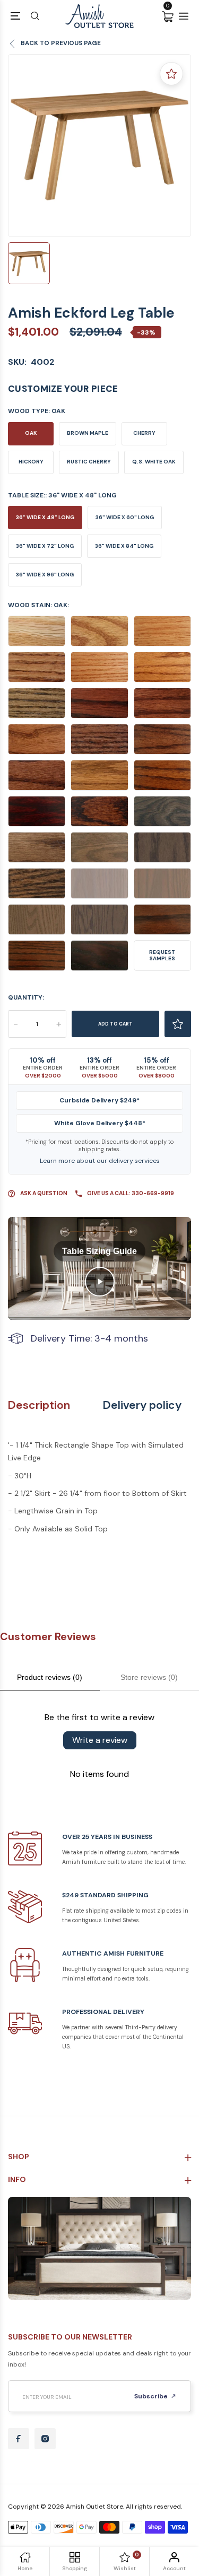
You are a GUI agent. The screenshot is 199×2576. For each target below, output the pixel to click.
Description (39, 1405)
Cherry (144, 433)
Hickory (31, 462)
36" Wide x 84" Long (124, 546)
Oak (31, 433)
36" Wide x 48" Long (45, 517)
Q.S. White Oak (154, 462)
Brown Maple (88, 433)
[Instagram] (45, 2439)
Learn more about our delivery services (100, 1161)
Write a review (100, 1740)
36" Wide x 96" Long (45, 575)
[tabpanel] (99, 146)
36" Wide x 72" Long (45, 546)
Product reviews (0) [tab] (50, 1677)
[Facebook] (19, 2439)
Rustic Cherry (89, 462)
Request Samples (162, 955)
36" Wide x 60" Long (125, 517)
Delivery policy (142, 1405)
